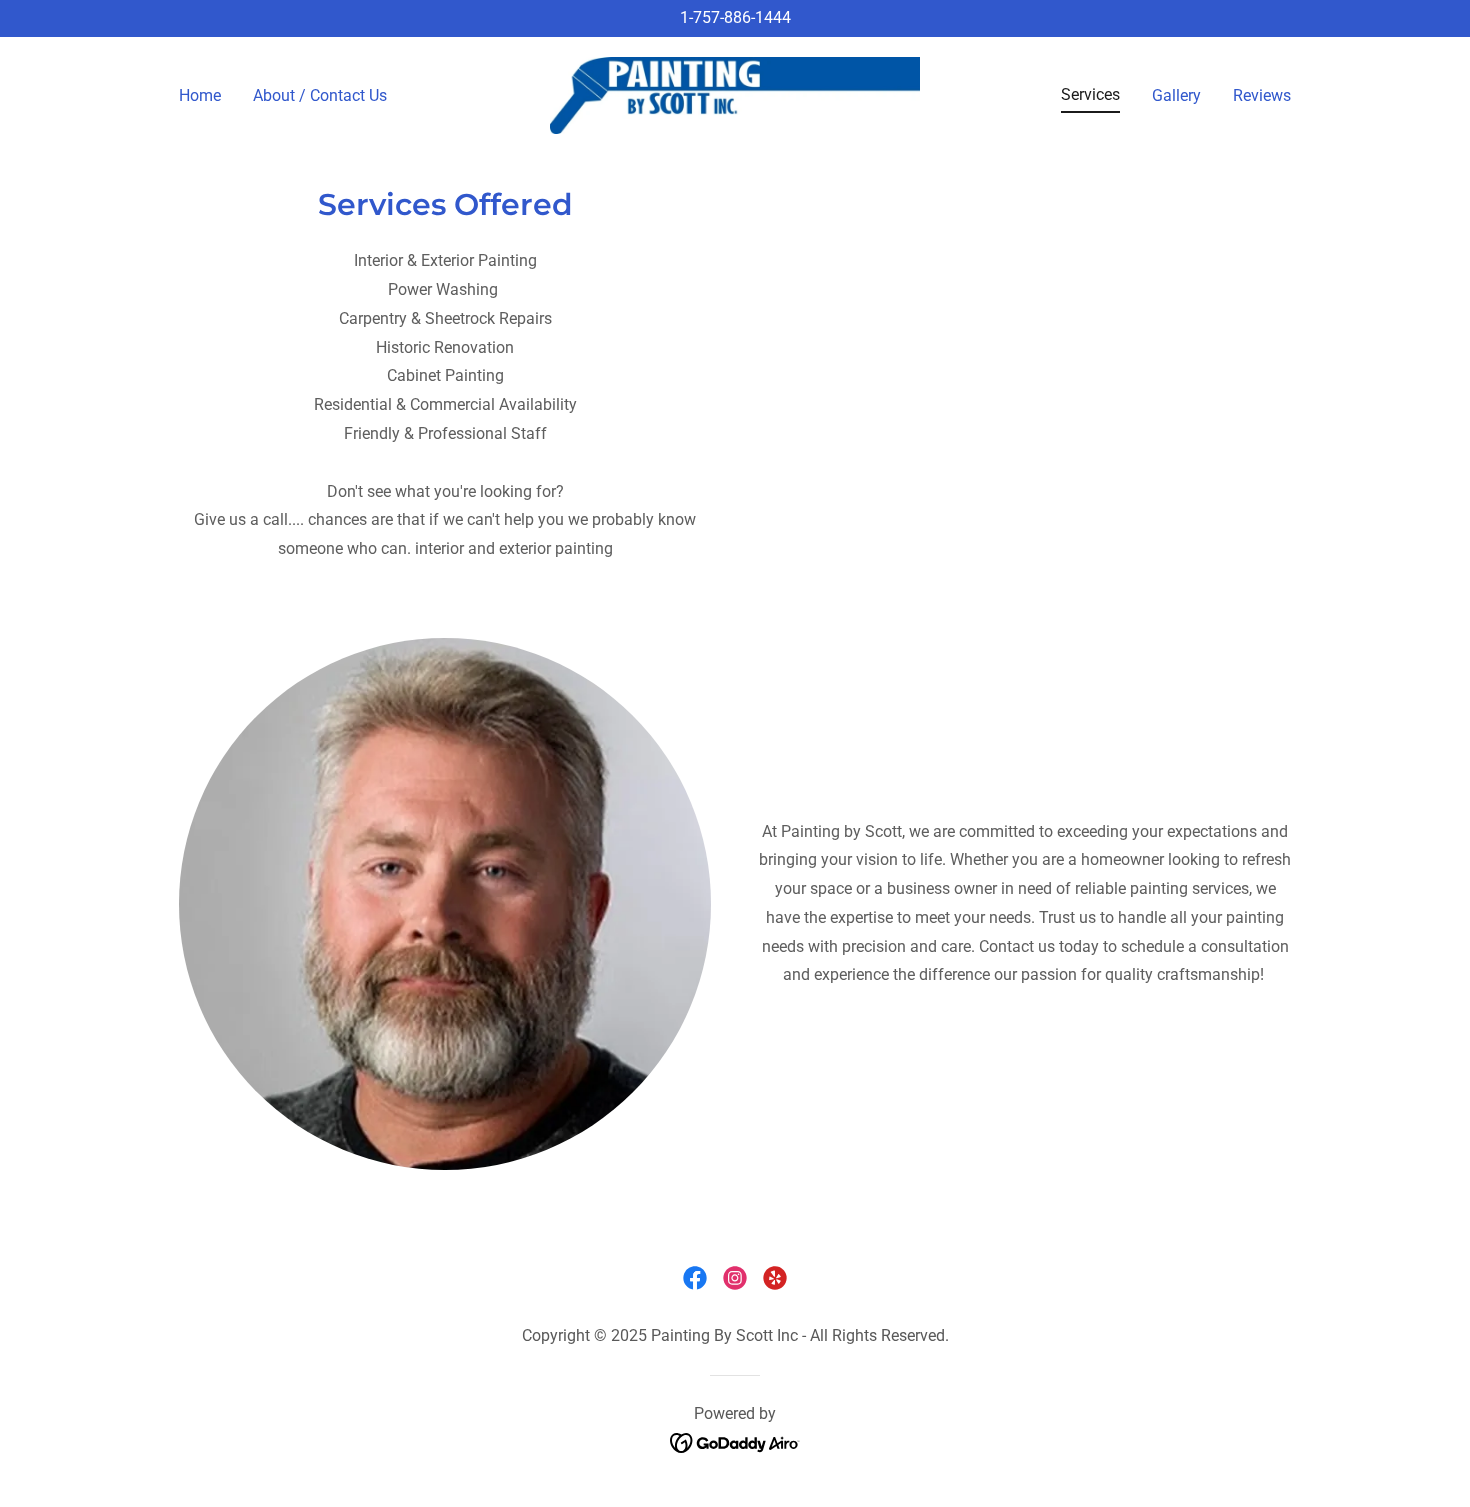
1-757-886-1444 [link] (735, 17)
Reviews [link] (1262, 95)
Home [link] (200, 95)
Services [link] (1090, 94)
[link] (735, 94)
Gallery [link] (1176, 95)
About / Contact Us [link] (320, 95)
